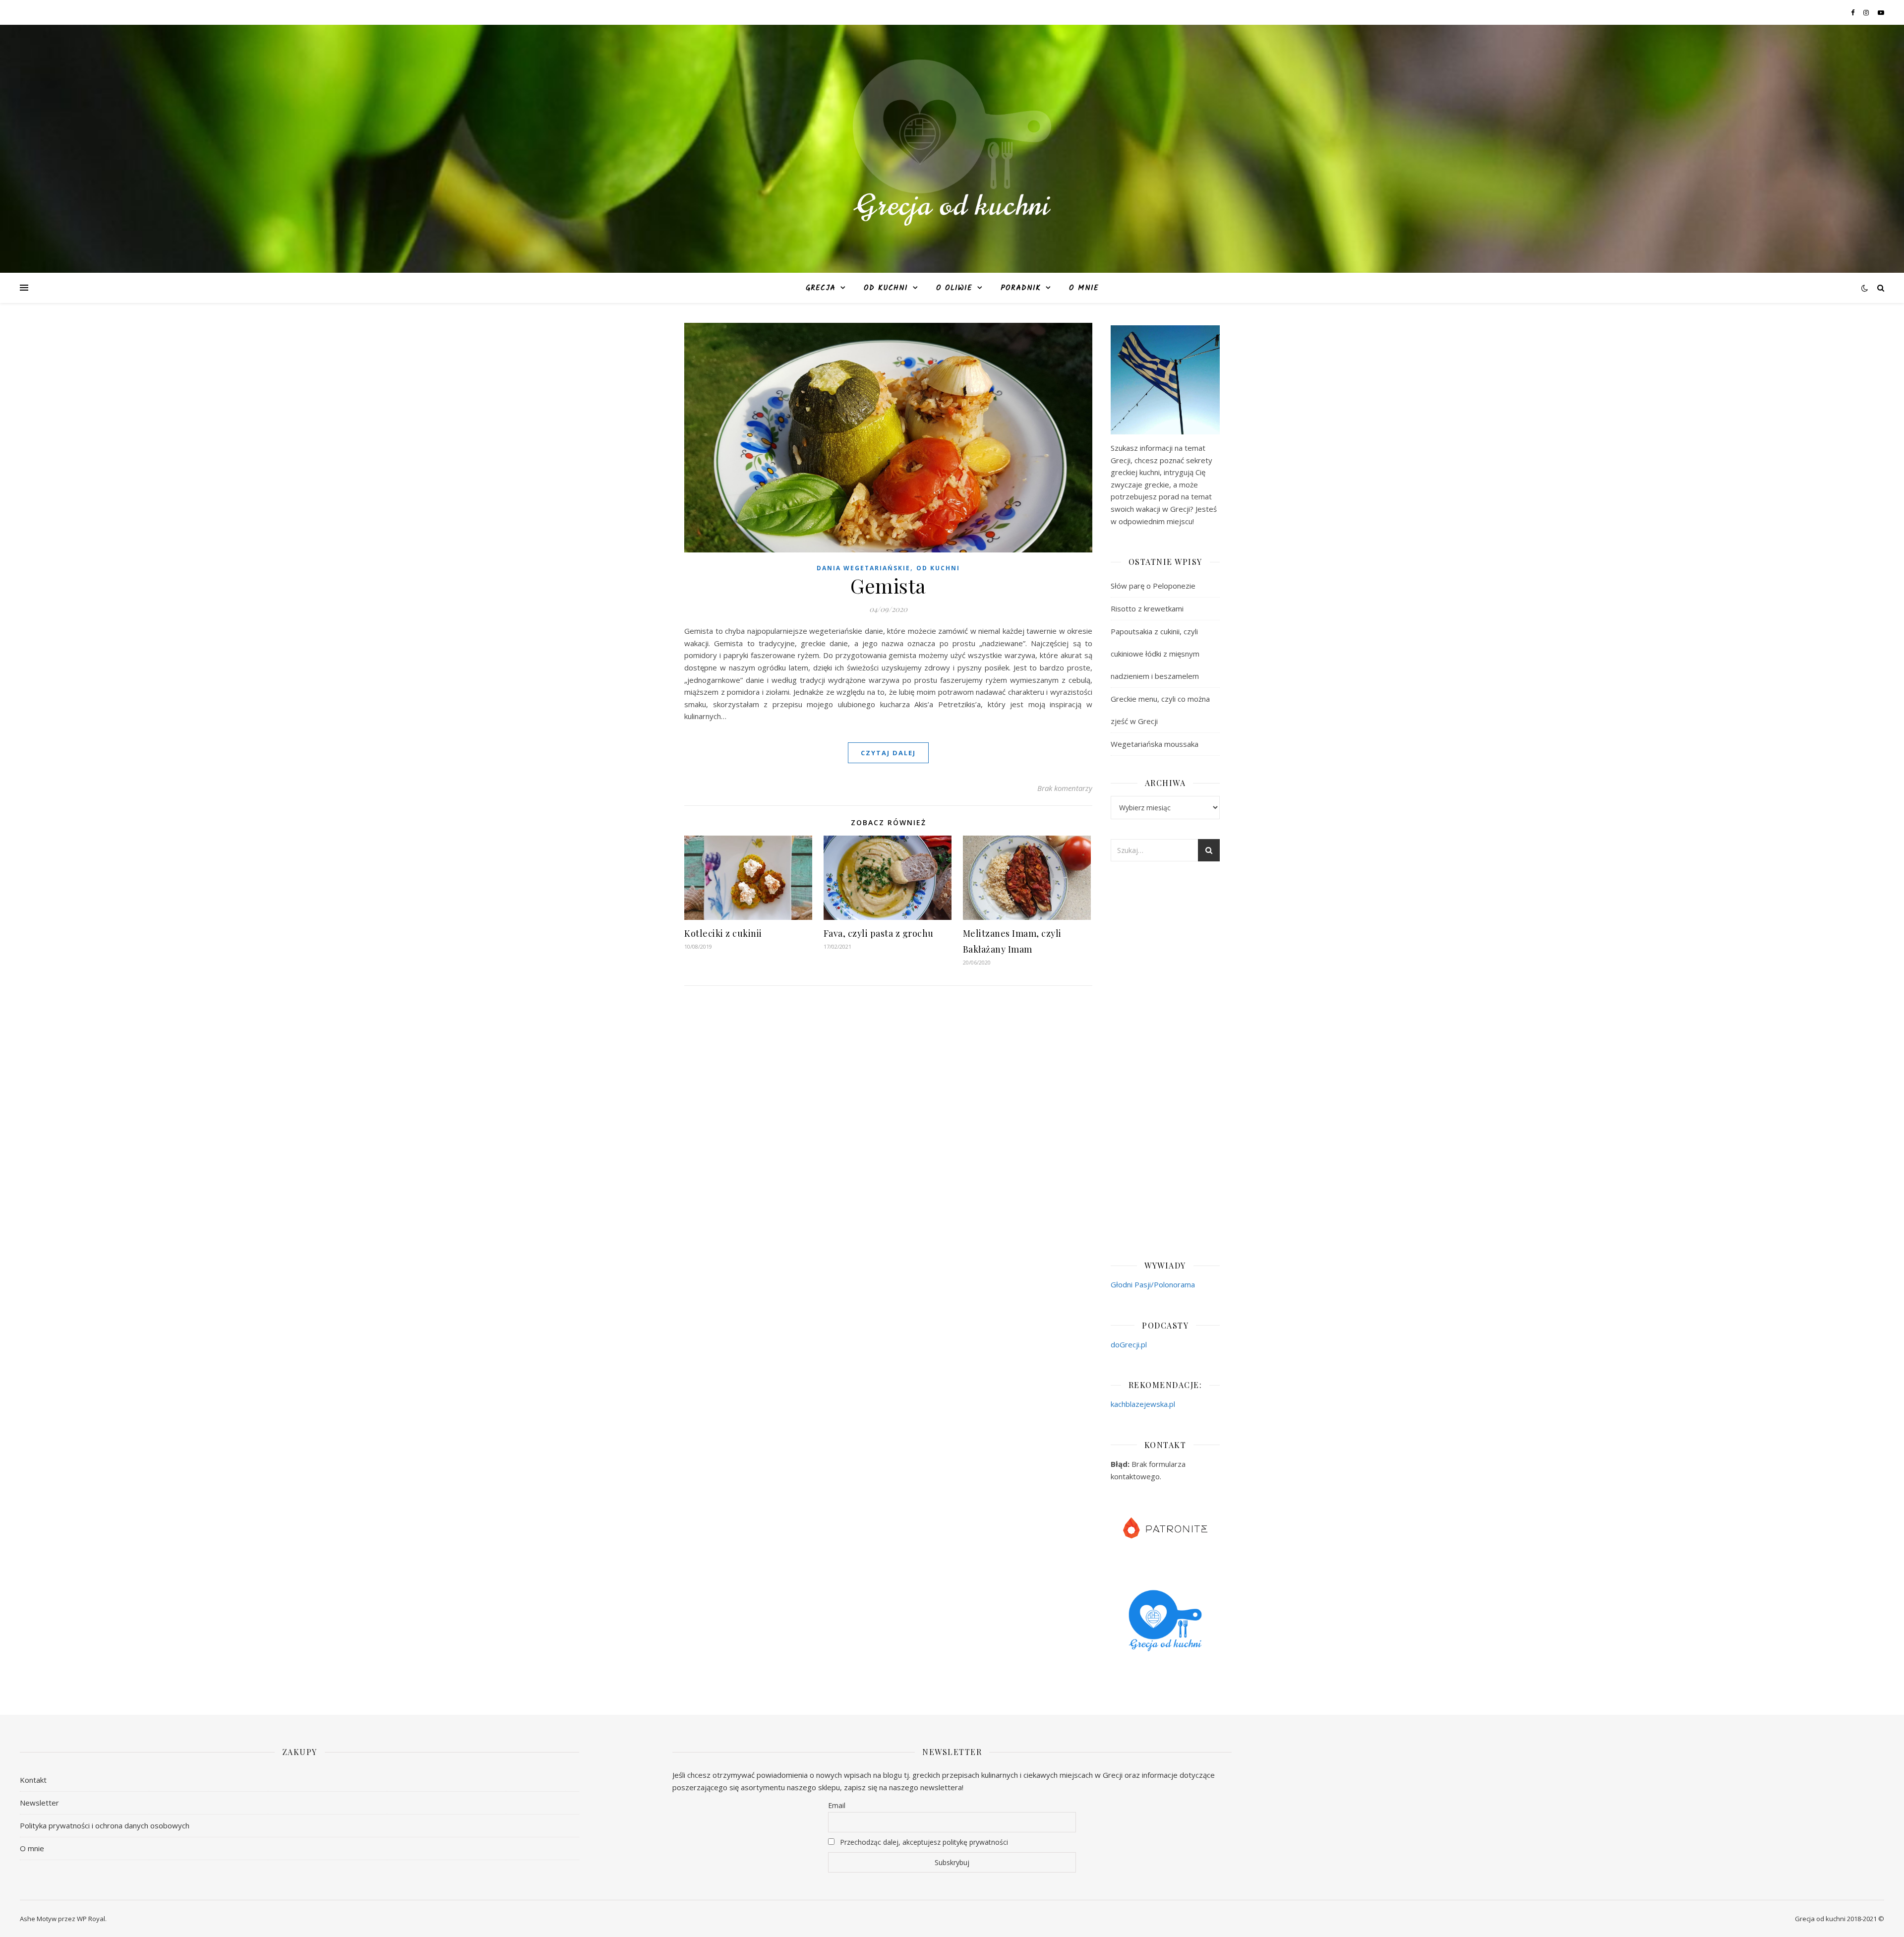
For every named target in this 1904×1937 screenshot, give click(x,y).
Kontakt (33, 1780)
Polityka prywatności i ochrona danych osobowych (105, 1825)
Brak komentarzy (1065, 788)
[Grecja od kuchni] (952, 143)
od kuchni (886, 288)
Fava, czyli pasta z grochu (879, 933)
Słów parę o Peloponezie (1153, 586)
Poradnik (1021, 288)
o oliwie (954, 288)
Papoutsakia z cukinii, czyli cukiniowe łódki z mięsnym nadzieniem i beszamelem (1155, 654)
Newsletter (39, 1803)
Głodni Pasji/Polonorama (1153, 1284)
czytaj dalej (888, 753)
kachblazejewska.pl (1143, 1404)
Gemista (888, 585)
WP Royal (91, 1919)
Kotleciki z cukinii (723, 933)
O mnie (1084, 288)
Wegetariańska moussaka (1155, 744)
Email (837, 1805)
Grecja (821, 288)
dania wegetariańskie (863, 568)
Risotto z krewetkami (1147, 608)
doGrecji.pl (1129, 1344)
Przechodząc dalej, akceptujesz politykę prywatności (923, 1842)
